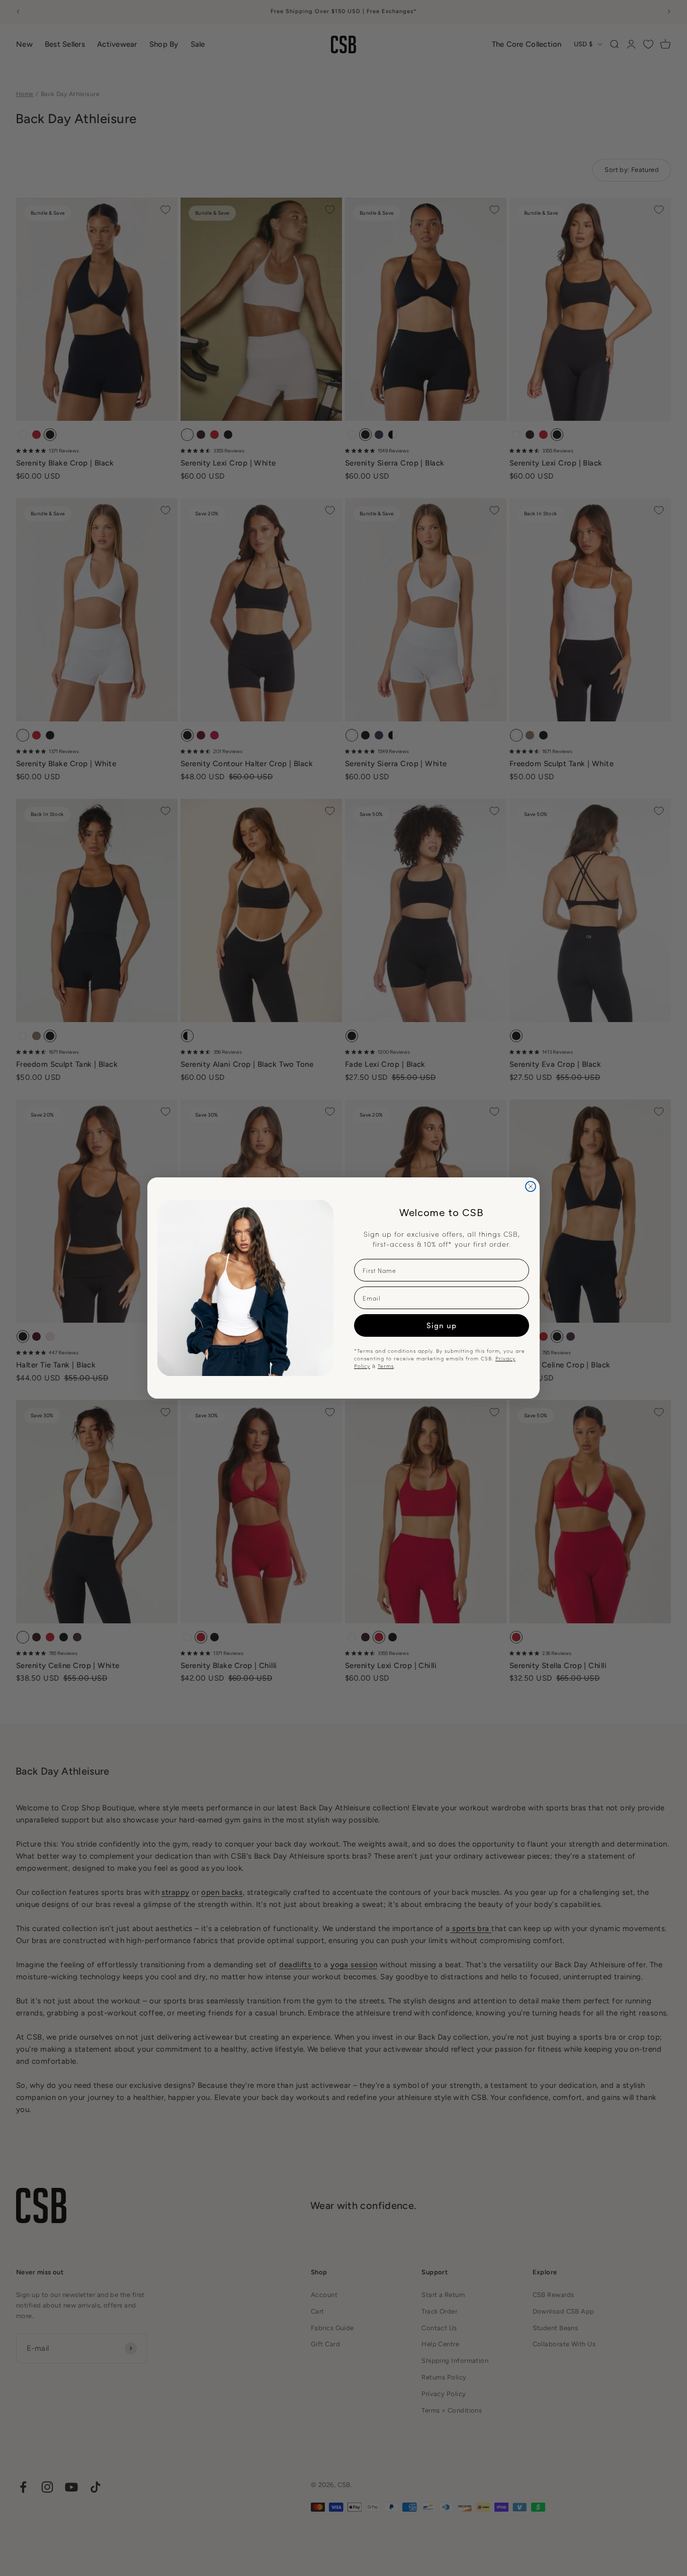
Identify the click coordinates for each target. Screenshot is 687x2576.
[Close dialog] (531, 1186)
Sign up (442, 1325)
